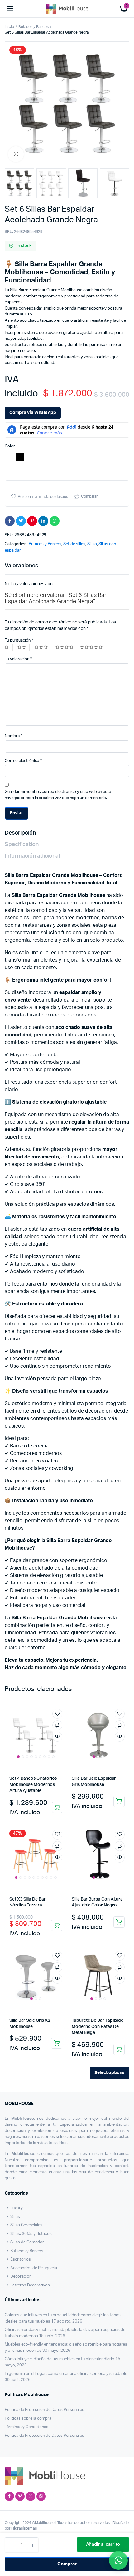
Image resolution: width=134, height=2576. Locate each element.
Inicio (9, 27)
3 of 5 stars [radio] (43, 647)
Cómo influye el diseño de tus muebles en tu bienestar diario (60, 2359)
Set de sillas (74, 544)
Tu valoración (18, 659)
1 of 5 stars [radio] (9, 647)
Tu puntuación (19, 640)
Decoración (21, 2277)
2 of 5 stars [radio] (23, 647)
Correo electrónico (23, 761)
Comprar (67, 2564)
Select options (110, 2073)
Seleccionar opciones (57, 1807)
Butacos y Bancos (34, 27)
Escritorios (21, 2259)
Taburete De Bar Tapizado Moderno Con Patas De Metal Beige (98, 2027)
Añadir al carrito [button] (119, 1801)
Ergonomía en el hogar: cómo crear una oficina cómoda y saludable (66, 2374)
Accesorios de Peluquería (34, 2268)
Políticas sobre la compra (28, 2419)
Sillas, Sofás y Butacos (31, 2234)
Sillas (92, 544)
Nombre (13, 736)
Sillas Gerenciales (26, 2225)
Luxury (17, 2208)
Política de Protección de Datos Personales (44, 2410)
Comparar (89, 496)
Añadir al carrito (103, 2544)
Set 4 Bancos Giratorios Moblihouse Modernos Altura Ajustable (33, 1785)
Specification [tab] (22, 845)
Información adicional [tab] (32, 856)
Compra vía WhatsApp (33, 413)
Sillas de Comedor (27, 2242)
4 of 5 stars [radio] (65, 647)
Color (10, 446)
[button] (16, 154)
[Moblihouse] (67, 9)
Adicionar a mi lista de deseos (43, 497)
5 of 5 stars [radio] (92, 647)
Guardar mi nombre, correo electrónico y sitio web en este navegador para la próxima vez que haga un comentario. (58, 795)
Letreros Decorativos (30, 2285)
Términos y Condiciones (26, 2427)
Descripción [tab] (20, 833)
